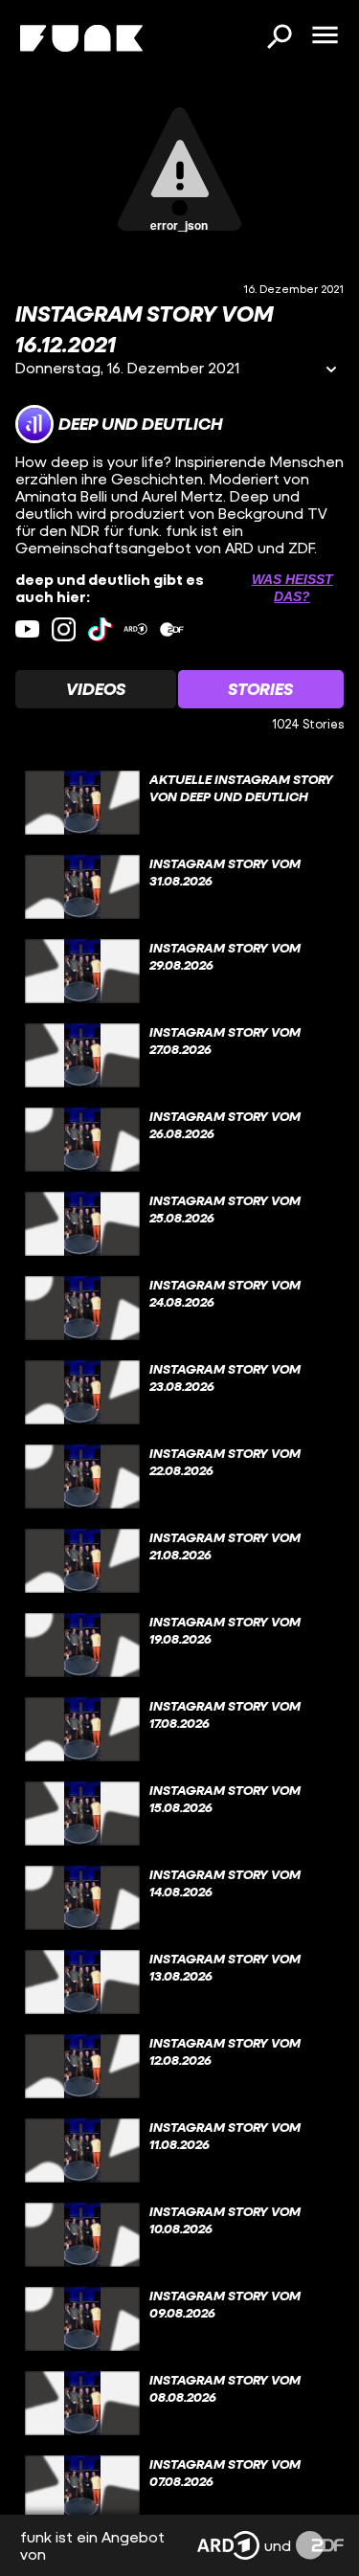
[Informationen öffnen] (331, 371)
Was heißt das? (292, 588)
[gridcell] (179, 803)
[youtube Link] (27, 629)
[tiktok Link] (100, 629)
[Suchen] (279, 38)
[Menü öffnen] (325, 36)
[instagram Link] (64, 629)
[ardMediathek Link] (135, 629)
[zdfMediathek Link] (172, 629)
